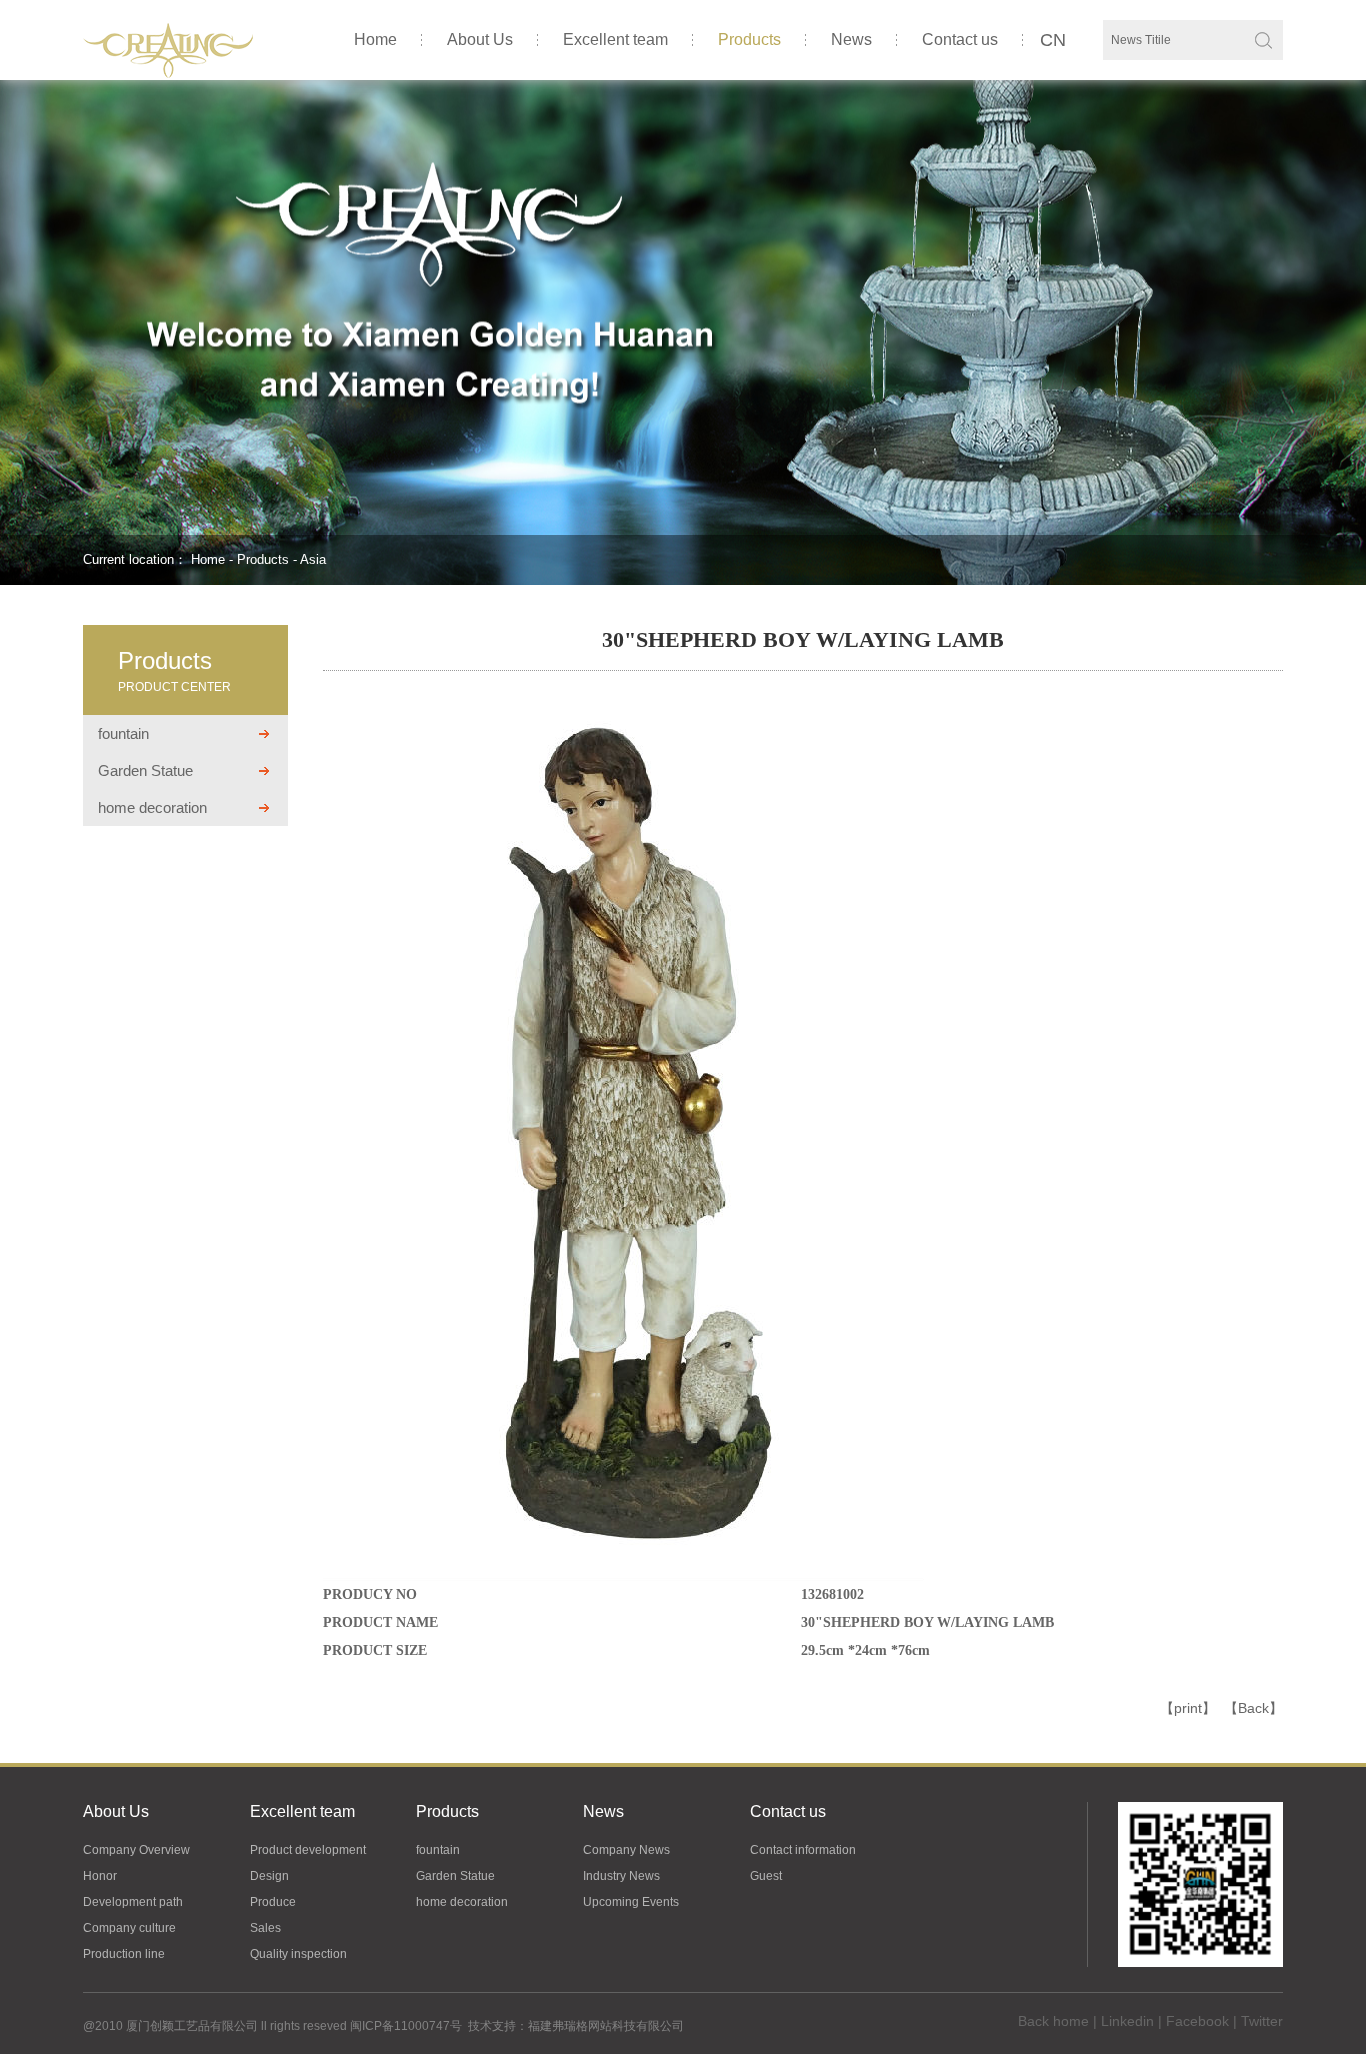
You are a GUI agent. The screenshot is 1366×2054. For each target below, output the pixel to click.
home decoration (152, 807)
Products (749, 39)
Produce (273, 1902)
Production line (124, 1954)
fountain (123, 733)
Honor (100, 1876)
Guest (766, 1876)
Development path (133, 1902)
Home (375, 39)
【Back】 (1253, 1708)
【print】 (1188, 1708)
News (851, 39)
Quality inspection (298, 1954)
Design (269, 1876)
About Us (480, 39)
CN (1053, 40)
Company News (626, 1850)
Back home (1053, 2021)
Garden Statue (145, 770)
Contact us (960, 39)
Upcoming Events (631, 1902)
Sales (265, 1928)
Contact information (803, 1850)
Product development (308, 1850)
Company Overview (136, 1850)
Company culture (129, 1928)
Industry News (621, 1876)
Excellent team (615, 39)
